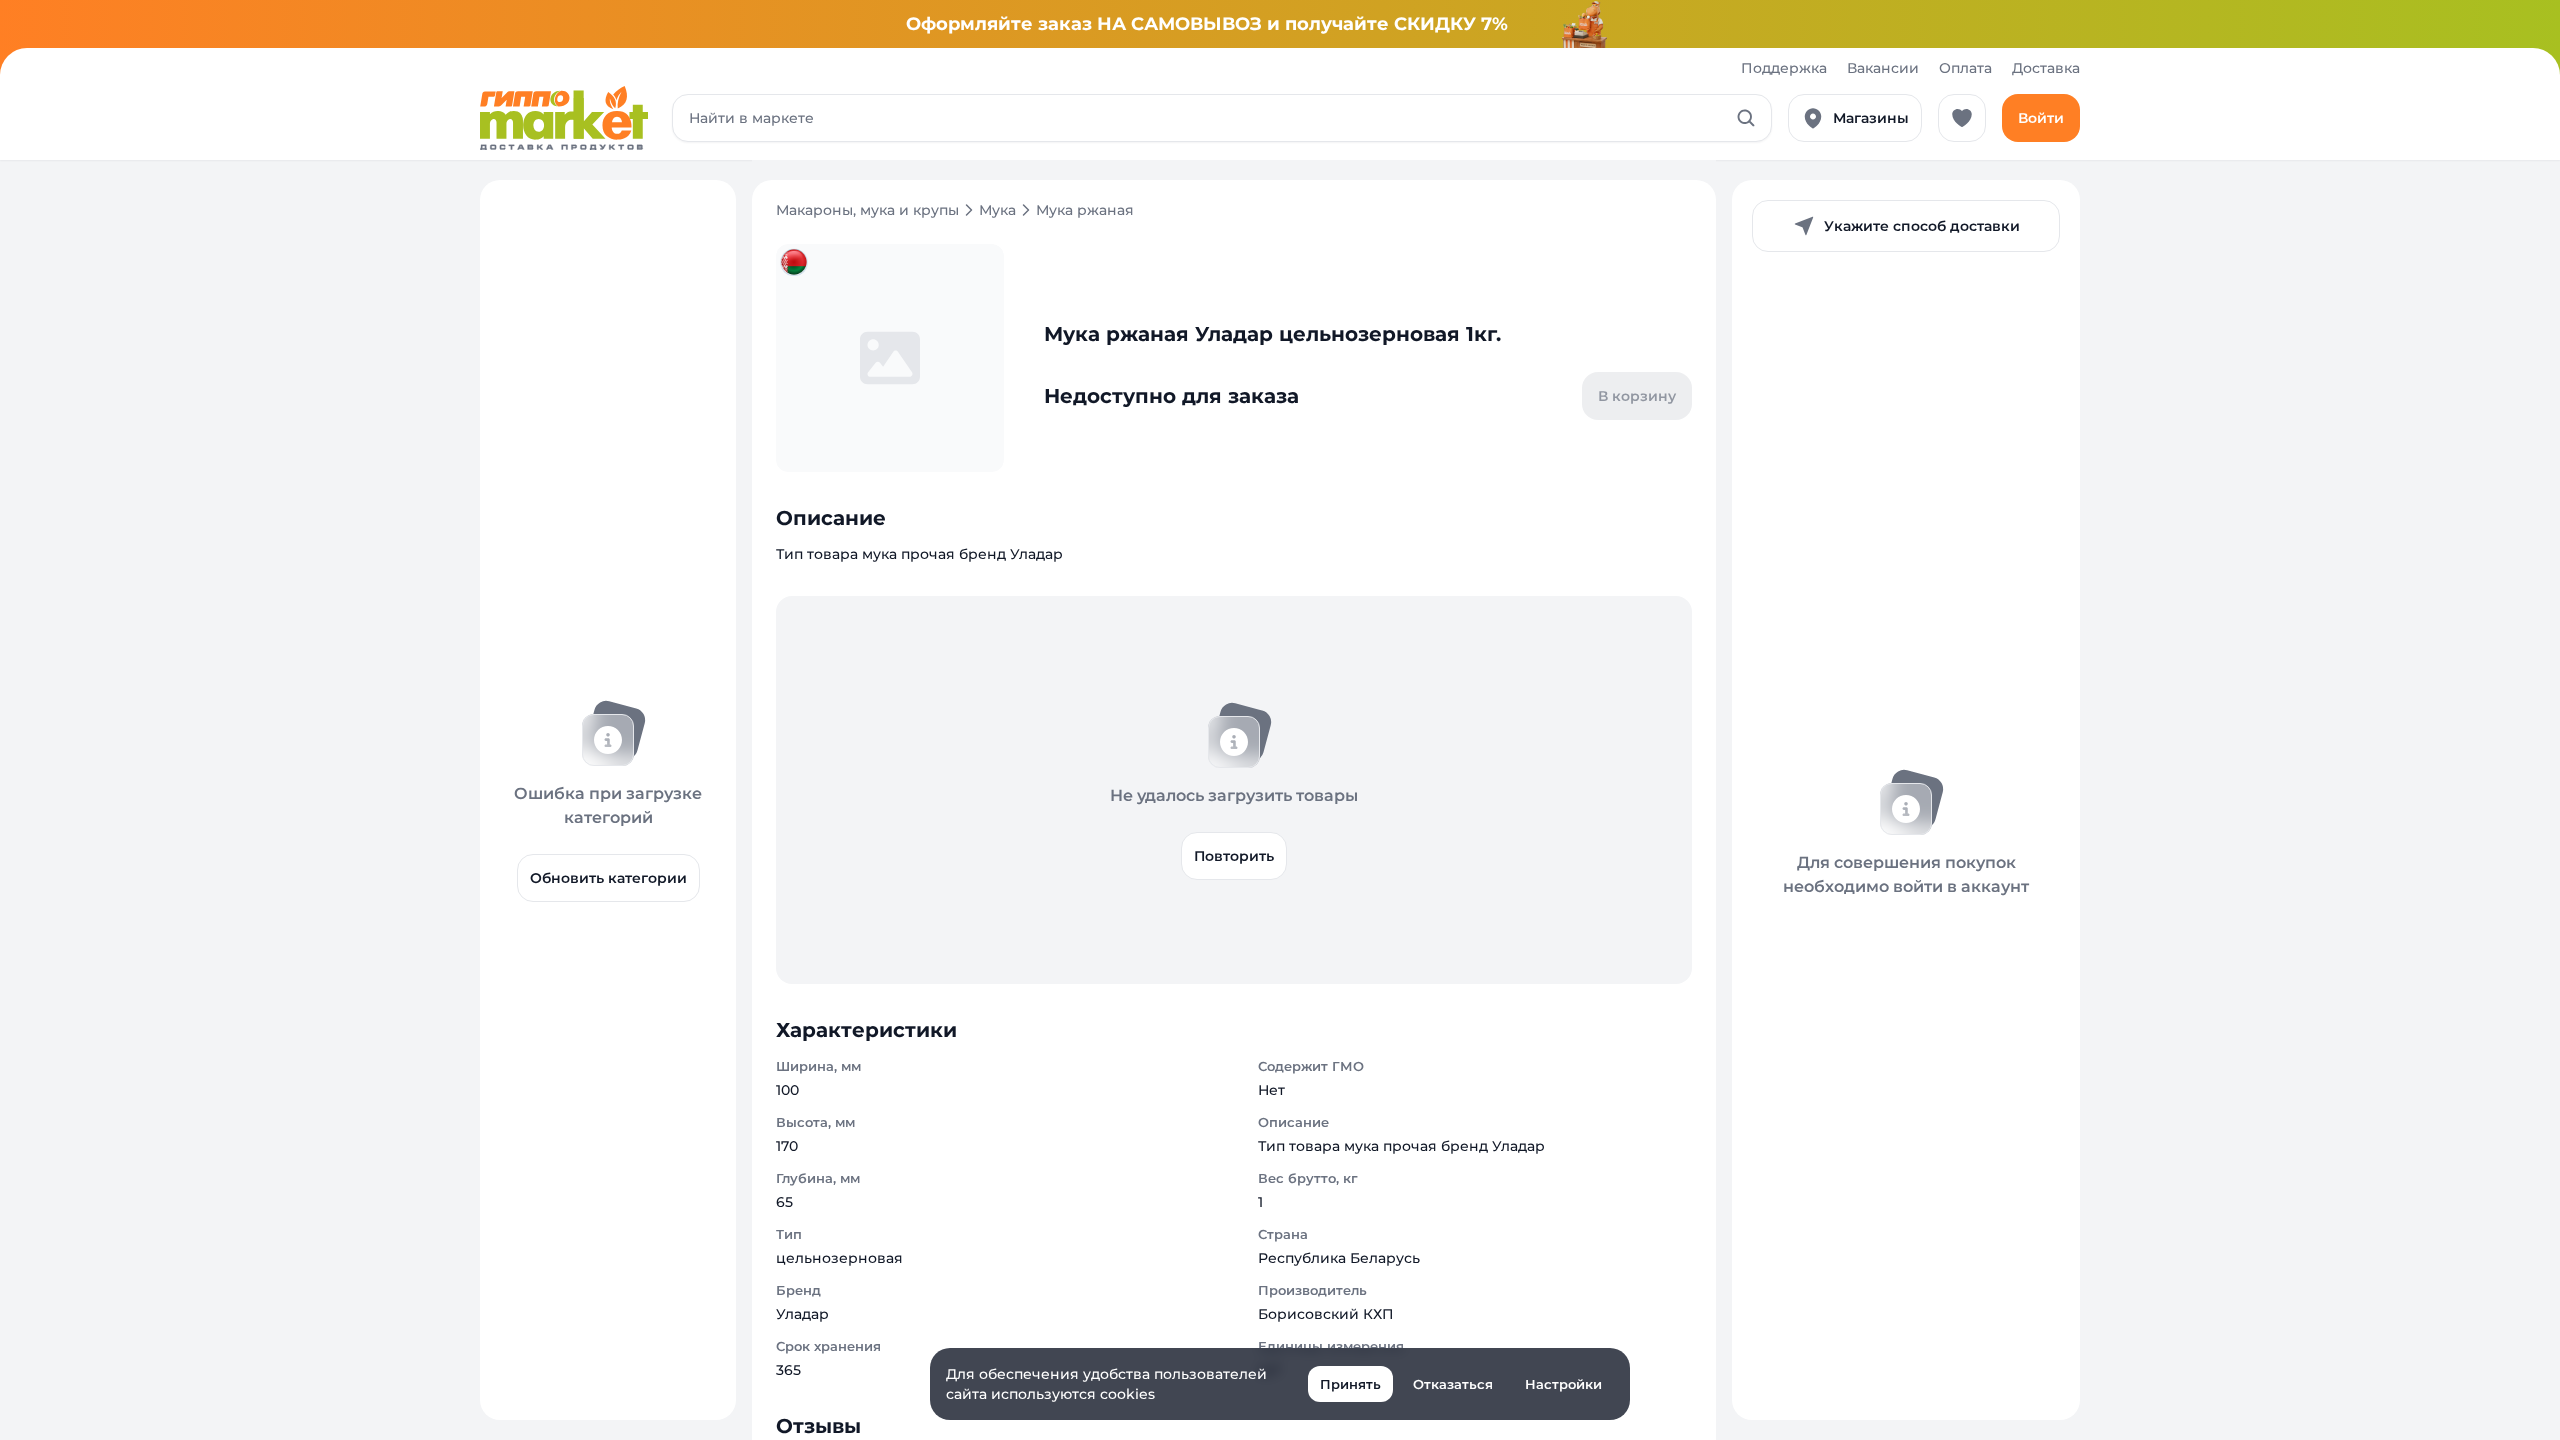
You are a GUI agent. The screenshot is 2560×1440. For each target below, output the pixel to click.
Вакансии (1883, 68)
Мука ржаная (1085, 210)
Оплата (1965, 68)
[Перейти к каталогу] (564, 118)
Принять (1350, 1384)
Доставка (2046, 68)
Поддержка (1784, 68)
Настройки (1563, 1384)
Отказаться (1453, 1384)
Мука (997, 210)
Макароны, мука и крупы (867, 210)
